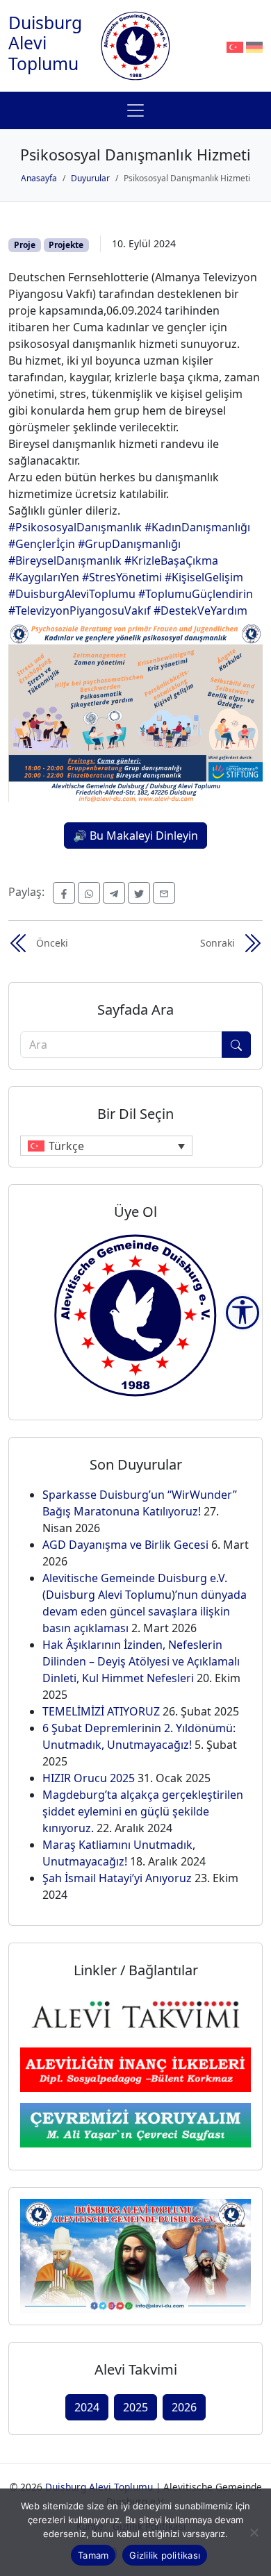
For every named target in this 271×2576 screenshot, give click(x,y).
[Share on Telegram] (114, 893)
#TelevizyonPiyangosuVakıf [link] (80, 610)
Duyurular (90, 178)
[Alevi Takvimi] (135, 2013)
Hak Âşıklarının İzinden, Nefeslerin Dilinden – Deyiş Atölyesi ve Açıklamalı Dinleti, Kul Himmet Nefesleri (141, 1661)
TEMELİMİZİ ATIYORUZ (101, 1711)
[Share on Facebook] (64, 893)
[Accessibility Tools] (243, 1313)
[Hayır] (254, 2532)
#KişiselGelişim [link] (204, 577)
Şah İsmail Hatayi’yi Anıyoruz (117, 1878)
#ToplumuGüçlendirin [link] (196, 594)
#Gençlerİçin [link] (42, 544)
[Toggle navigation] (135, 110)
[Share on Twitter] (139, 893)
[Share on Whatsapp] (89, 893)
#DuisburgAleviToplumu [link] (72, 594)
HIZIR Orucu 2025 (89, 1778)
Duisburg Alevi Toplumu (45, 43)
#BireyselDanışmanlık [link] (65, 560)
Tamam (93, 2555)
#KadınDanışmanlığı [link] (197, 527)
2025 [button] (135, 2407)
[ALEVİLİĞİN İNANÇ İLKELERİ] (135, 2069)
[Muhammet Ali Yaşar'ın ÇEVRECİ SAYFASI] (135, 2124)
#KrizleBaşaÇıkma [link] (171, 560)
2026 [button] (184, 2407)
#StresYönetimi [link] (122, 577)
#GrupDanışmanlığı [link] (129, 544)
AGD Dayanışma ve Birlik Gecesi (125, 1545)
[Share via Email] (164, 893)
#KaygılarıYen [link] (44, 577)
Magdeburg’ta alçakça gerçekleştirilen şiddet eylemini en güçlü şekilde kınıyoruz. (143, 1811)
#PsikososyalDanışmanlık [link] (75, 527)
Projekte (66, 245)
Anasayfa (39, 178)
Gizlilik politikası (165, 2555)
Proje (25, 245)
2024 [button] (87, 2407)
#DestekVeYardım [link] (200, 610)
